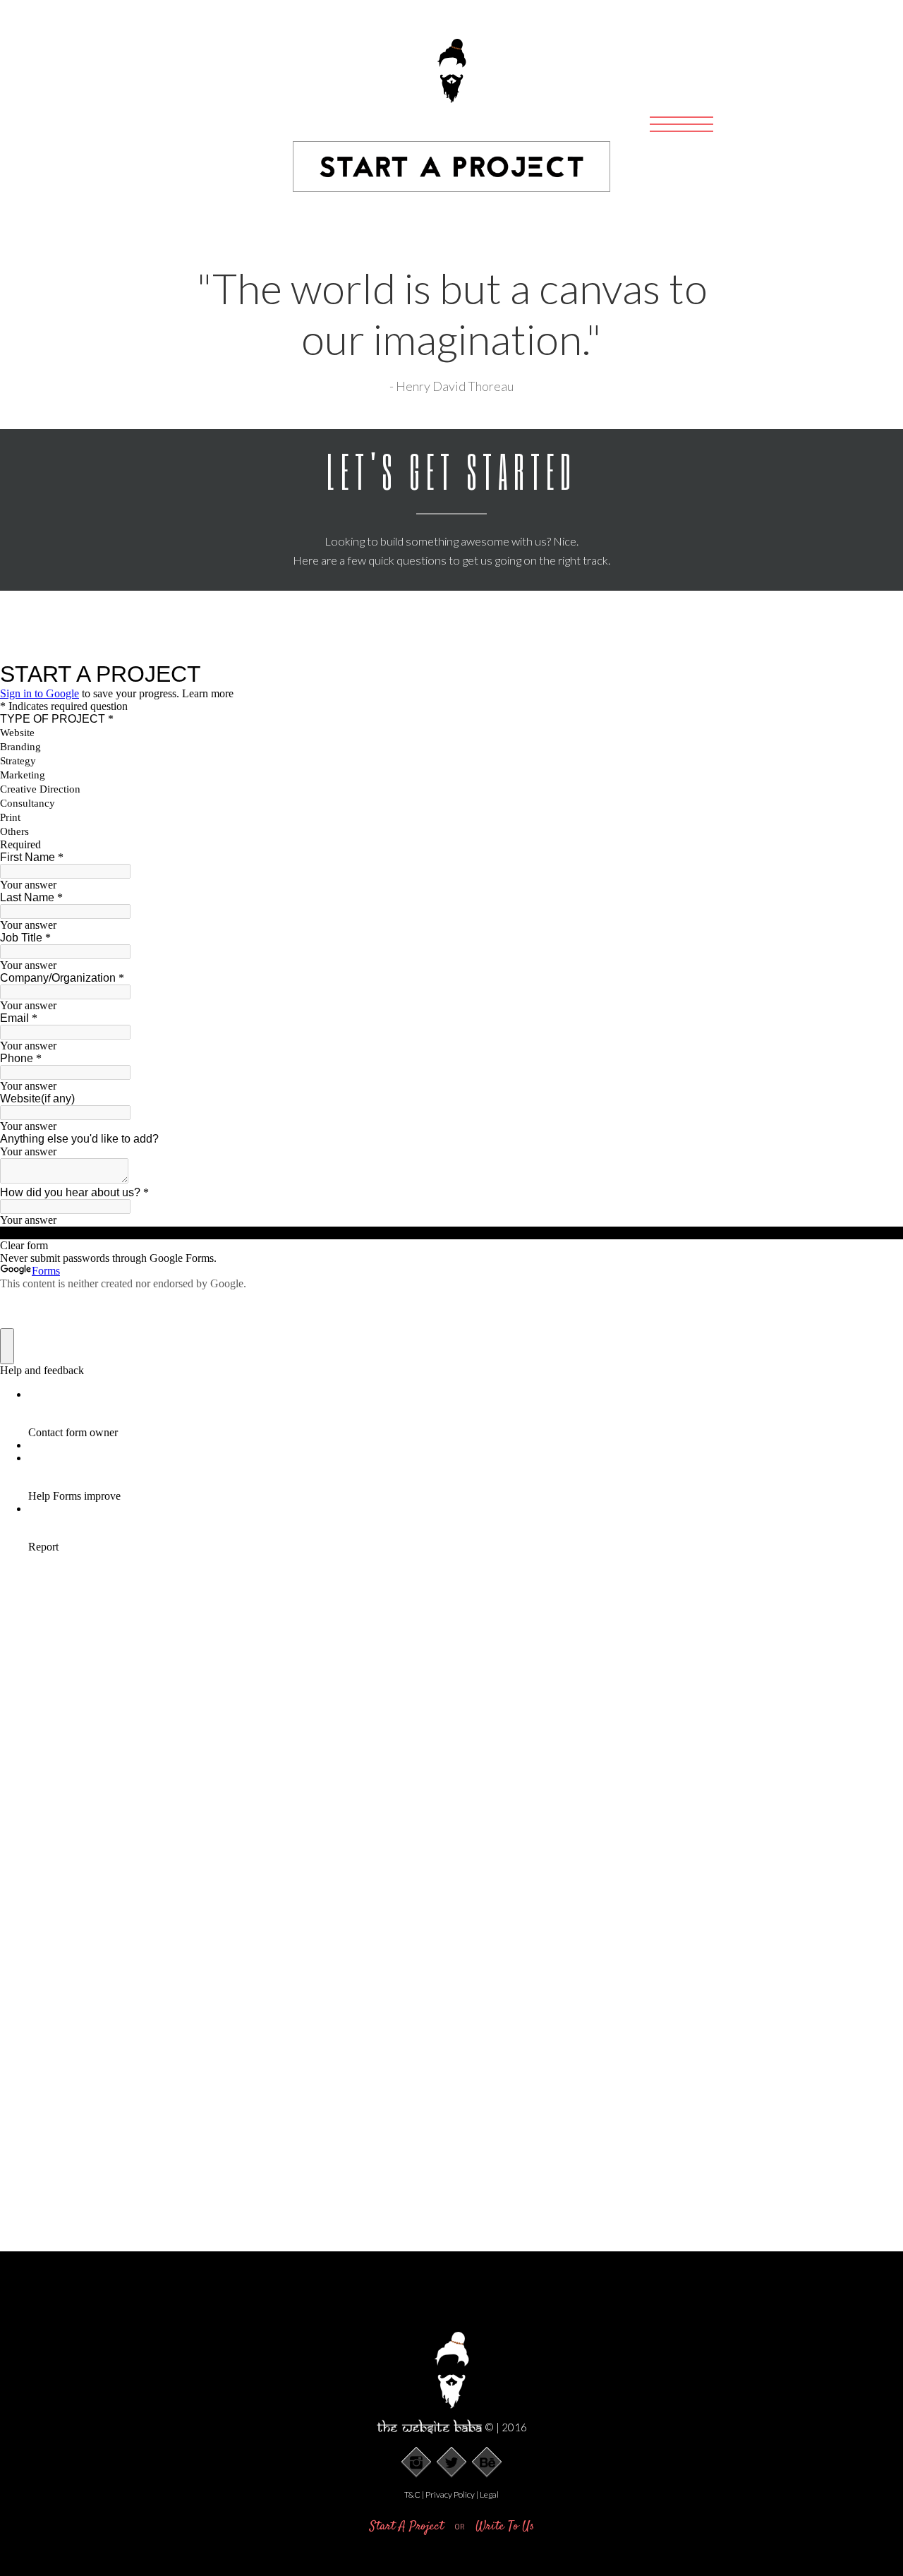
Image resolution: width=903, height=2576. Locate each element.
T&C (412, 2494)
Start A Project (408, 2527)
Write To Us (505, 2527)
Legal (489, 2494)
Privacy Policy (450, 2494)
